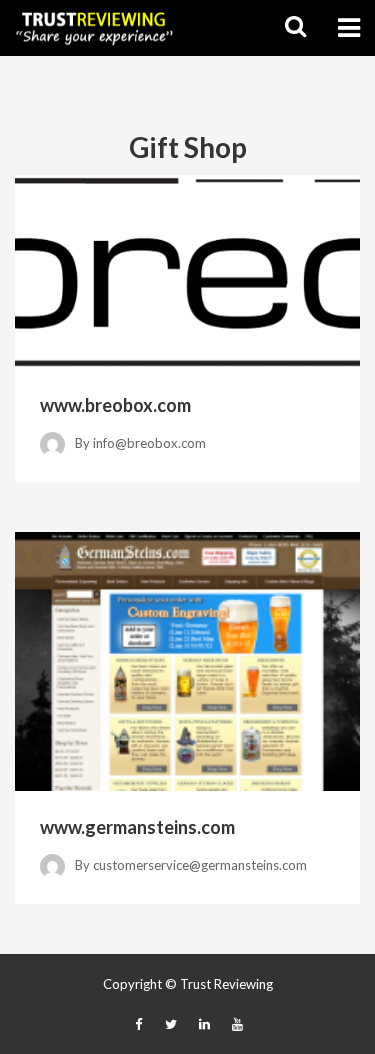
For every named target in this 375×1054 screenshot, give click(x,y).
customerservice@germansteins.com (200, 865)
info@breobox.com (149, 443)
